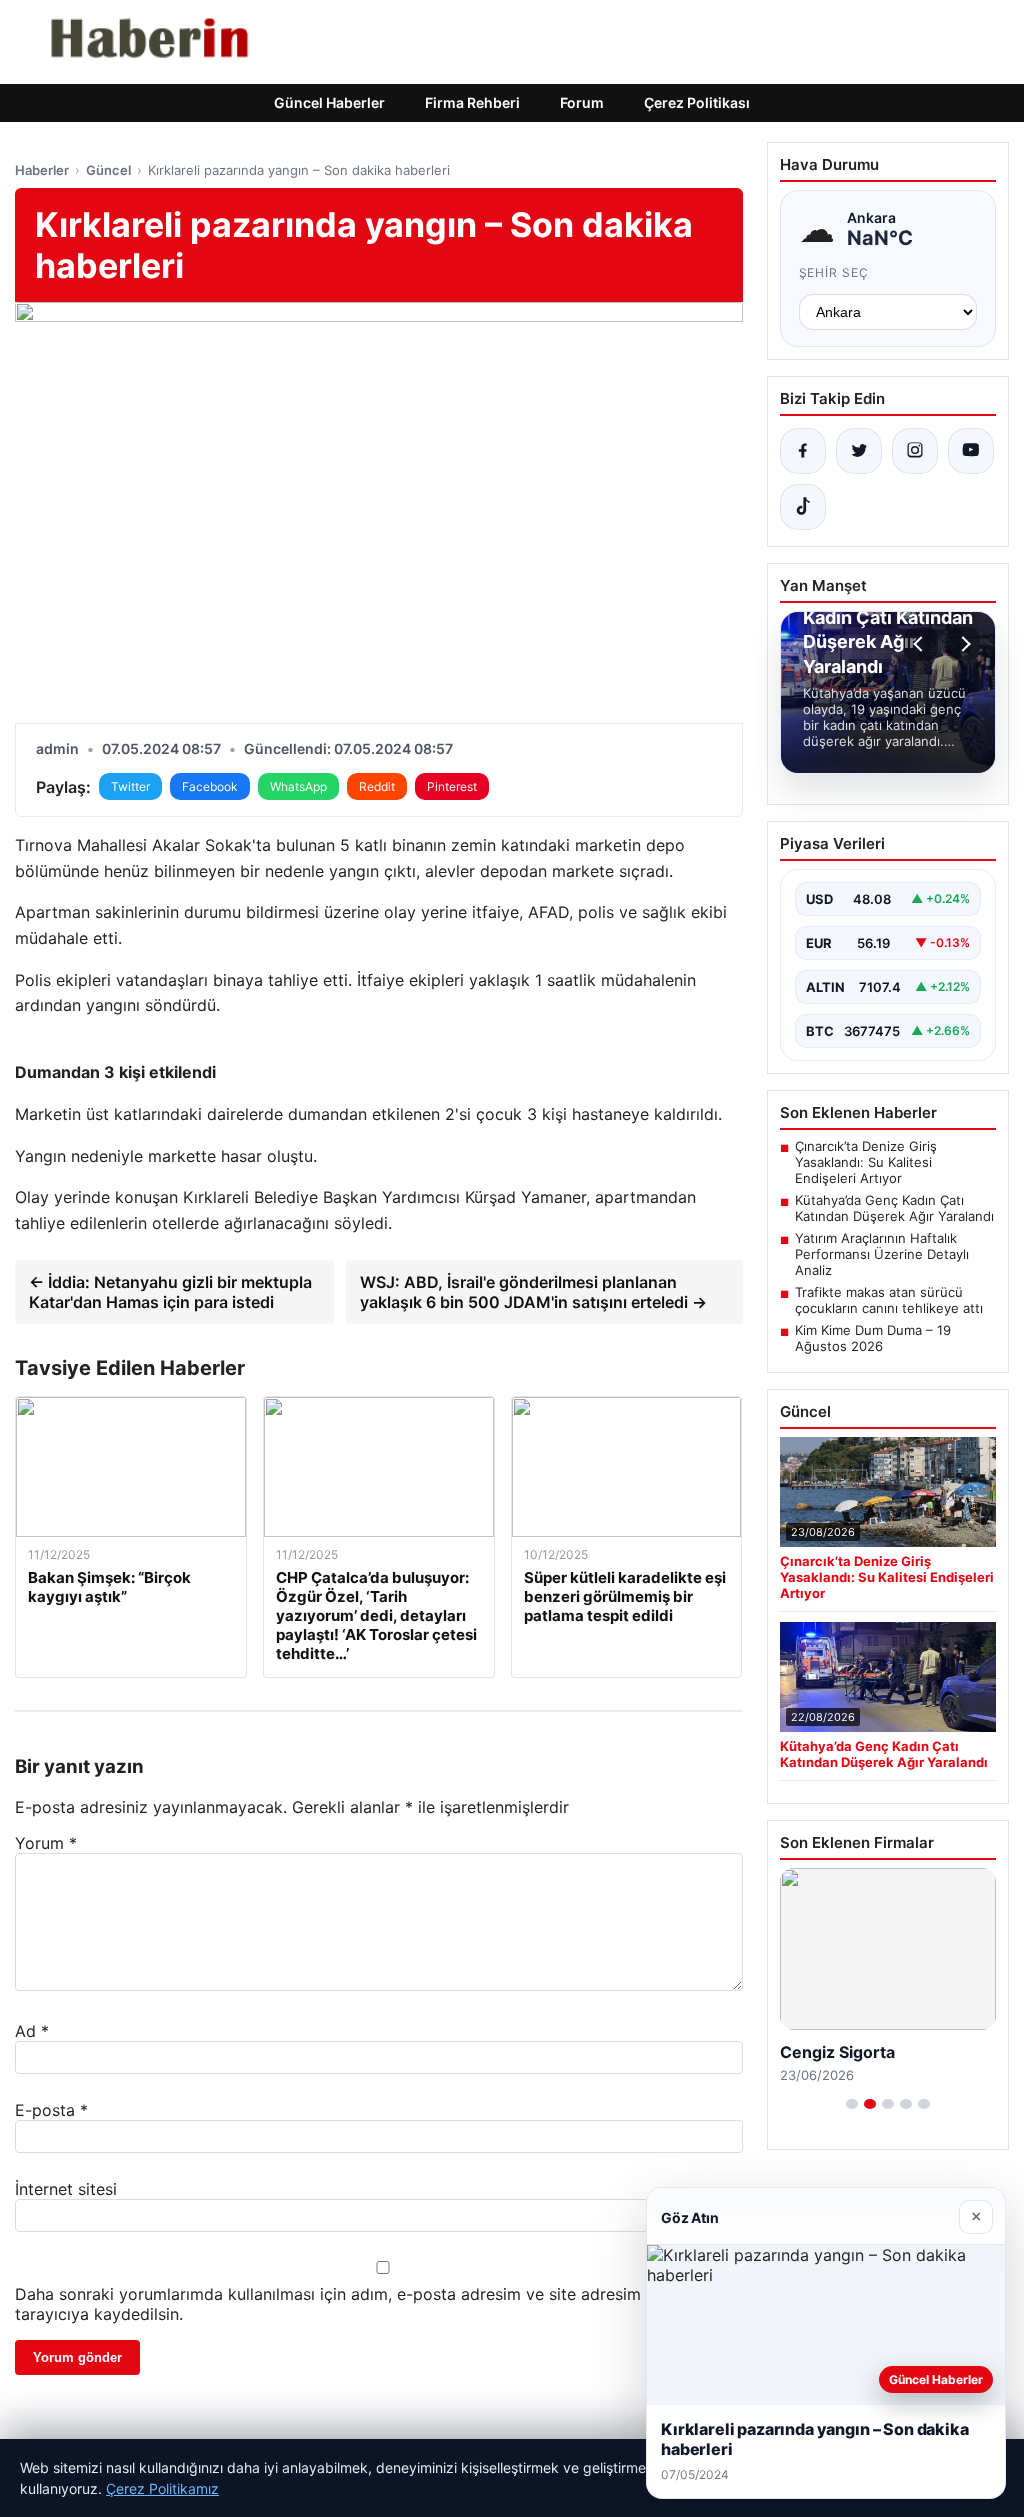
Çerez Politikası (697, 102)
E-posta (51, 2110)
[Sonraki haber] (963, 644)
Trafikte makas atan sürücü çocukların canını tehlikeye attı (889, 1300)
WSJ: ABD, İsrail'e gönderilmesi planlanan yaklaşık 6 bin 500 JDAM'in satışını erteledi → (533, 1292)
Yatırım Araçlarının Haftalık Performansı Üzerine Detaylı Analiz (882, 1254)
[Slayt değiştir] (852, 2104)
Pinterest (452, 786)
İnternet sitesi (66, 2189)
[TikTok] (803, 507)
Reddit (377, 786)
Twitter (130, 786)
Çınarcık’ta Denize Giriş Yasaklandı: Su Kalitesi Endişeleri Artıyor (866, 1162)
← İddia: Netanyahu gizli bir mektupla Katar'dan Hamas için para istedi (170, 1292)
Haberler (42, 170)
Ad (32, 2031)
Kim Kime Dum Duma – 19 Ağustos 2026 (873, 1338)
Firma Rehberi (472, 102)
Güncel (108, 170)
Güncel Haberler (329, 102)
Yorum (46, 1843)
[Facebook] (803, 451)
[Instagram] (915, 451)
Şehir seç (834, 272)
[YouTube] (971, 451)
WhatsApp (298, 786)
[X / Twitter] (859, 451)
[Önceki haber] (921, 644)
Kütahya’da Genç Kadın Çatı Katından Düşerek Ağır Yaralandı (894, 1208)
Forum (582, 102)
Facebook (210, 786)
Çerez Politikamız (162, 2488)
